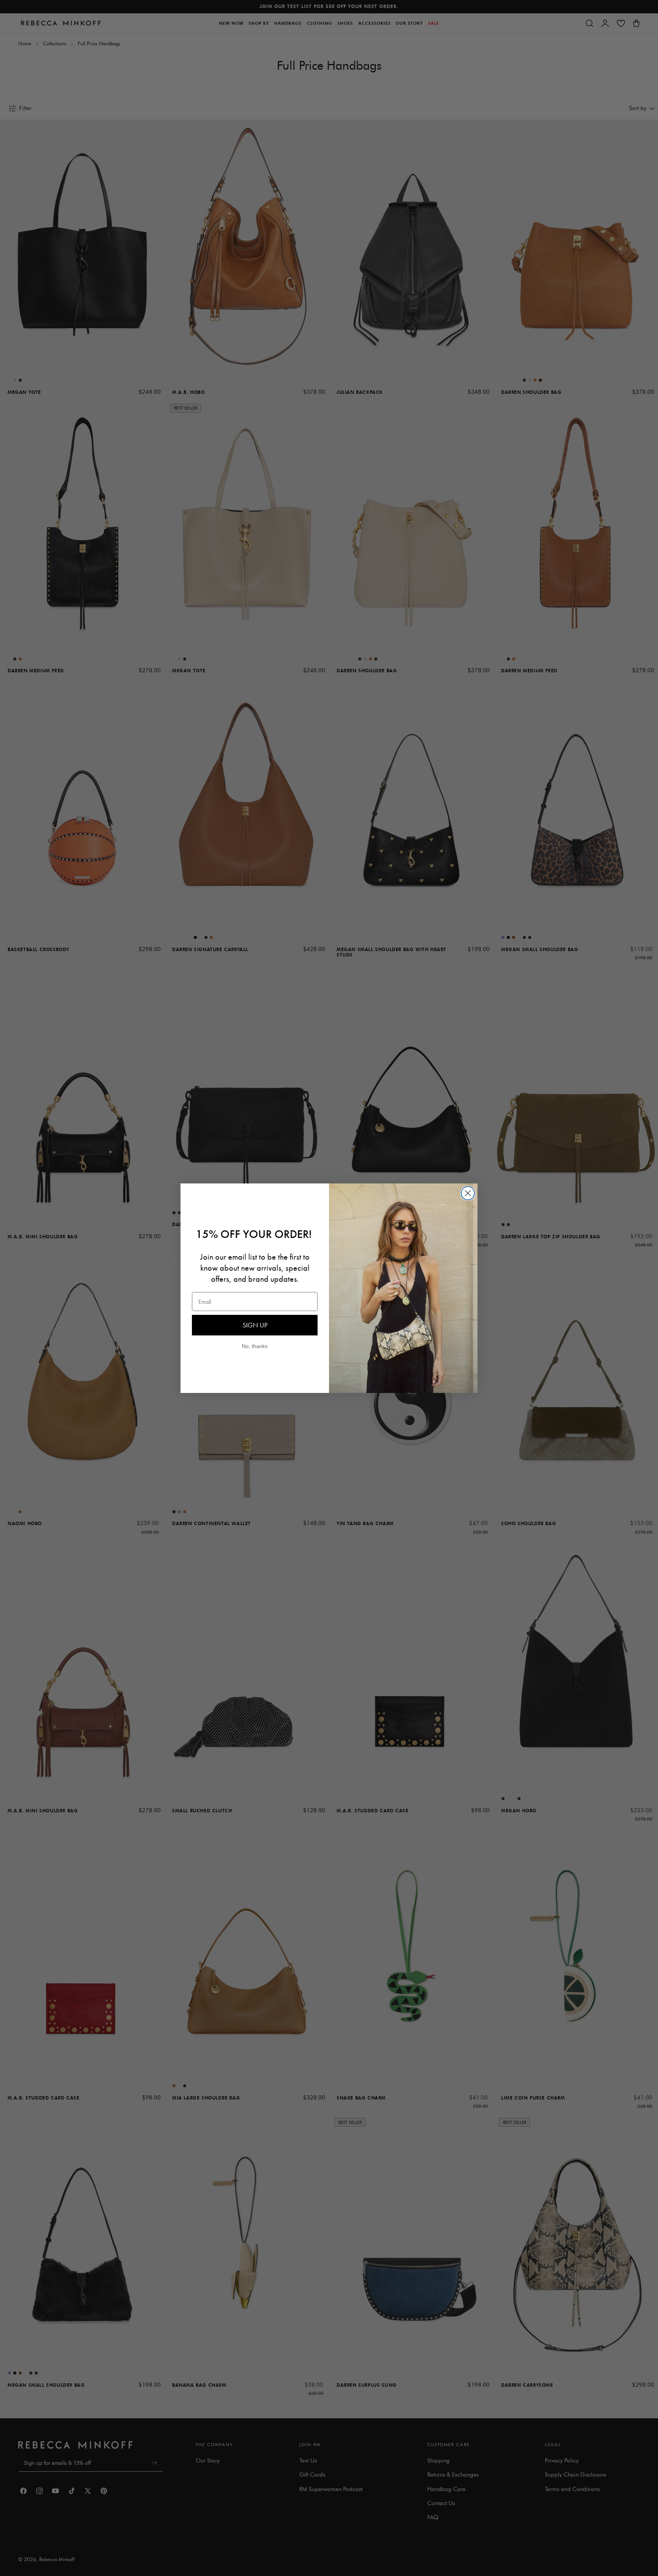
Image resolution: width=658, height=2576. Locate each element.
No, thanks (255, 1346)
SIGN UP (255, 1325)
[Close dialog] (468, 1193)
